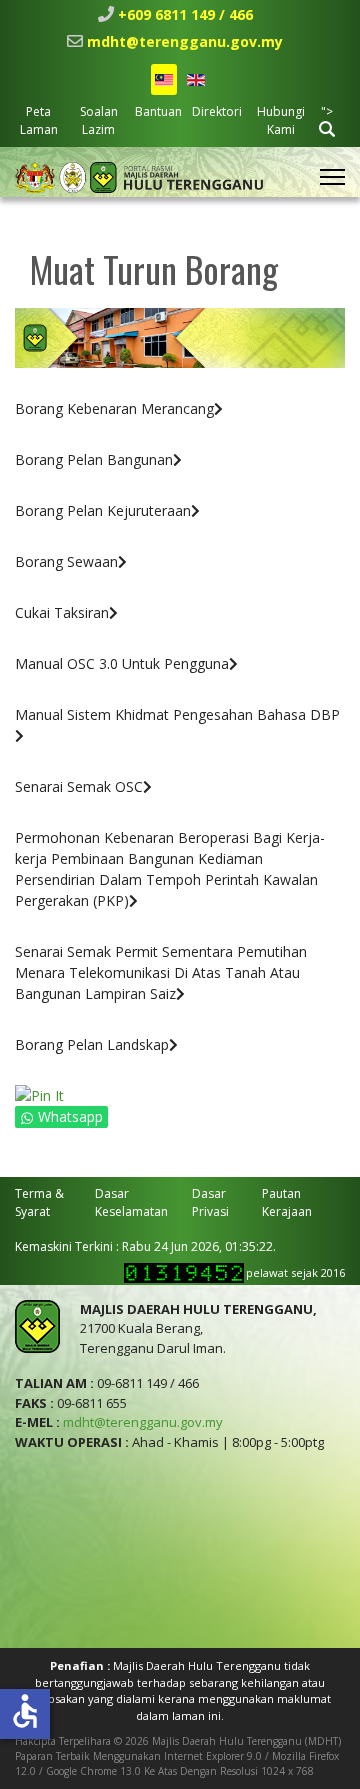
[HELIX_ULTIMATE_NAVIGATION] (332, 177)
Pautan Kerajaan (287, 1202)
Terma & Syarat (39, 1202)
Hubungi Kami (281, 120)
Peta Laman (39, 120)
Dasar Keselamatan (131, 1202)
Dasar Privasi (210, 1202)
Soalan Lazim (99, 120)
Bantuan (158, 111)
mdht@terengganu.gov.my (185, 41)
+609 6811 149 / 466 (185, 14)
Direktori (217, 111)
